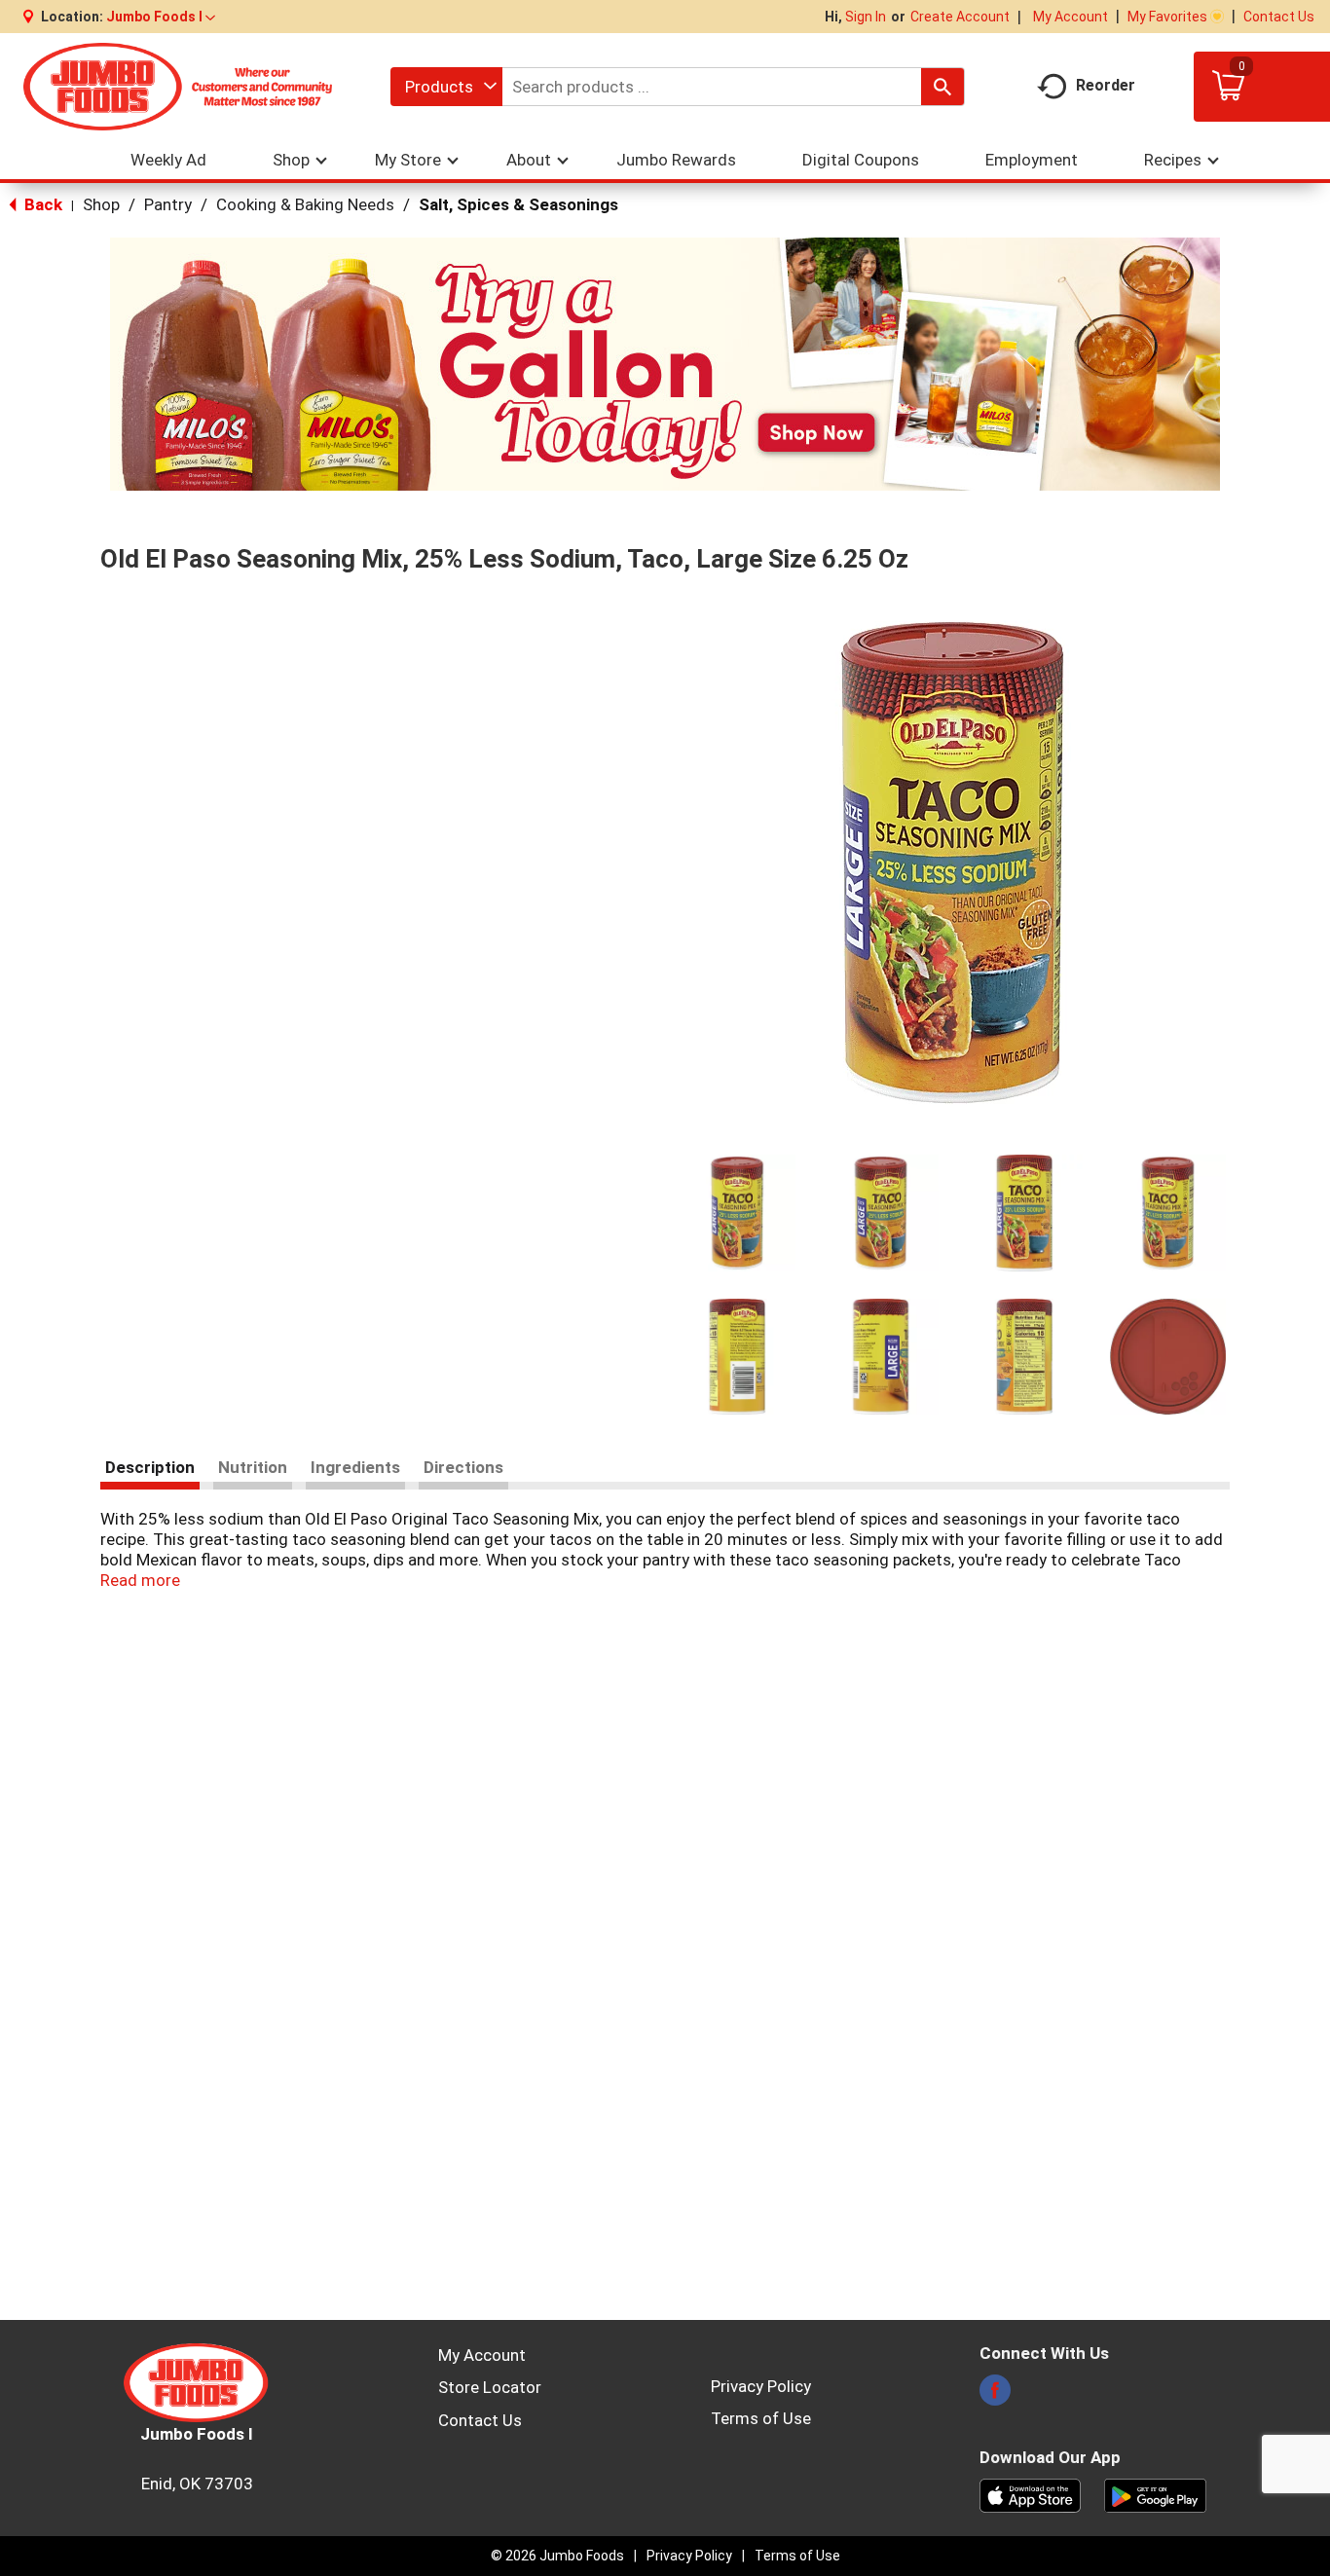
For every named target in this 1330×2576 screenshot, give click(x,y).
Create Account (960, 17)
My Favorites (1167, 17)
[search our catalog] (942, 87)
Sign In (866, 17)
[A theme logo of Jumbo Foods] (178, 86)
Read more (140, 1580)
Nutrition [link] (253, 1467)
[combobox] (446, 87)
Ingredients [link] (355, 1467)
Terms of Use (761, 2418)
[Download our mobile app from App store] (1031, 2494)
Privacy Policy (761, 2386)
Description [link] (150, 1467)
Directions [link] (463, 1467)
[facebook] (995, 2396)
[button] (161, 17)
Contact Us (1279, 17)
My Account (1071, 17)
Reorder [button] (1106, 85)
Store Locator (490, 2387)
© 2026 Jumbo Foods (557, 2556)
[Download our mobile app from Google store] (1155, 2494)
